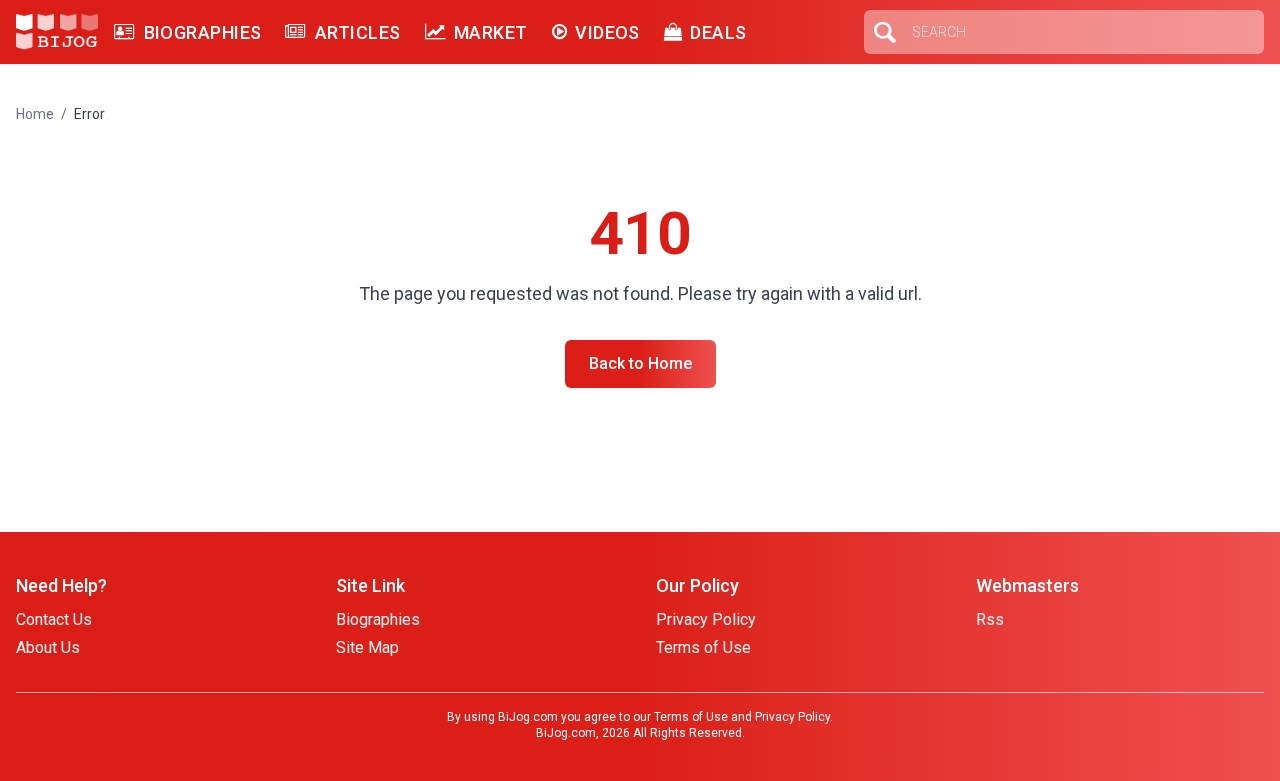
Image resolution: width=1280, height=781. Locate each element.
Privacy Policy (706, 619)
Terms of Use (703, 647)
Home (35, 114)
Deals (718, 32)
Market (491, 32)
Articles (357, 32)
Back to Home (640, 363)
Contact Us (54, 619)
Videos (607, 32)
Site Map (367, 647)
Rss (990, 619)
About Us (48, 647)
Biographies (202, 32)
